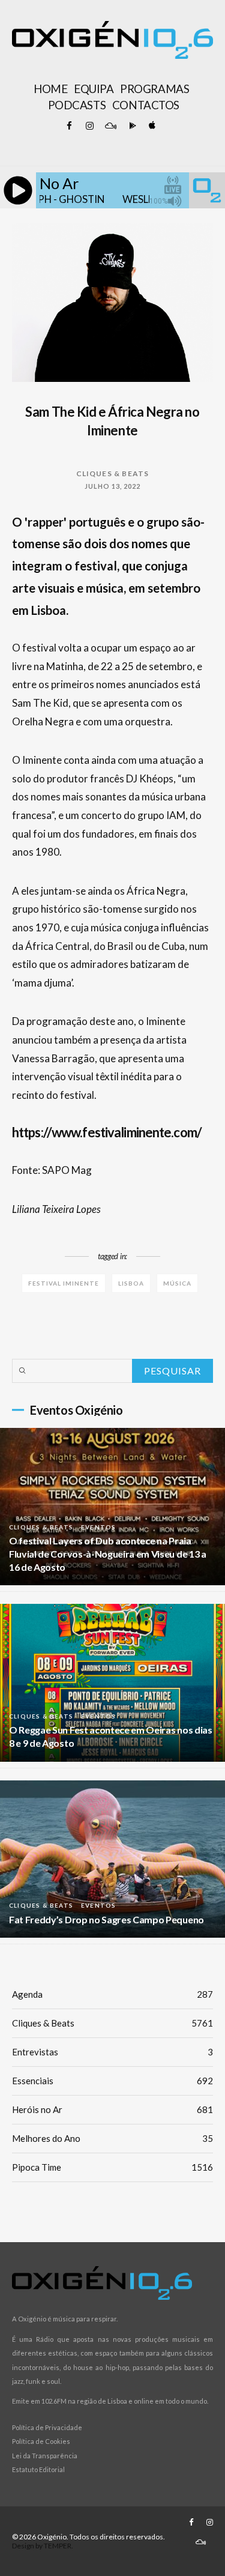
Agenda (112, 1994)
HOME (50, 89)
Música (177, 1283)
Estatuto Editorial (38, 2469)
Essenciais (112, 2081)
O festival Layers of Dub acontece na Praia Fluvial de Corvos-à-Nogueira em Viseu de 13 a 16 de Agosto (108, 1554)
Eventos (98, 1527)
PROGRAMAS (154, 89)
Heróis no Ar (112, 2109)
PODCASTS (77, 105)
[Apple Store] (151, 126)
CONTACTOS (146, 105)
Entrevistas (112, 2052)
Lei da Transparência (45, 2456)
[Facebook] (70, 126)
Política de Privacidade (47, 2427)
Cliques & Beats (113, 473)
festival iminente (64, 1283)
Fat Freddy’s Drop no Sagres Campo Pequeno (106, 1919)
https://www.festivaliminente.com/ (107, 1132)
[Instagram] (90, 126)
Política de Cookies (41, 2441)
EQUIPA (94, 89)
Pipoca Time (112, 2167)
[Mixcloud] (110, 126)
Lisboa (131, 1283)
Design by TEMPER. (43, 2546)
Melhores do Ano (112, 2138)
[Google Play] (131, 126)
